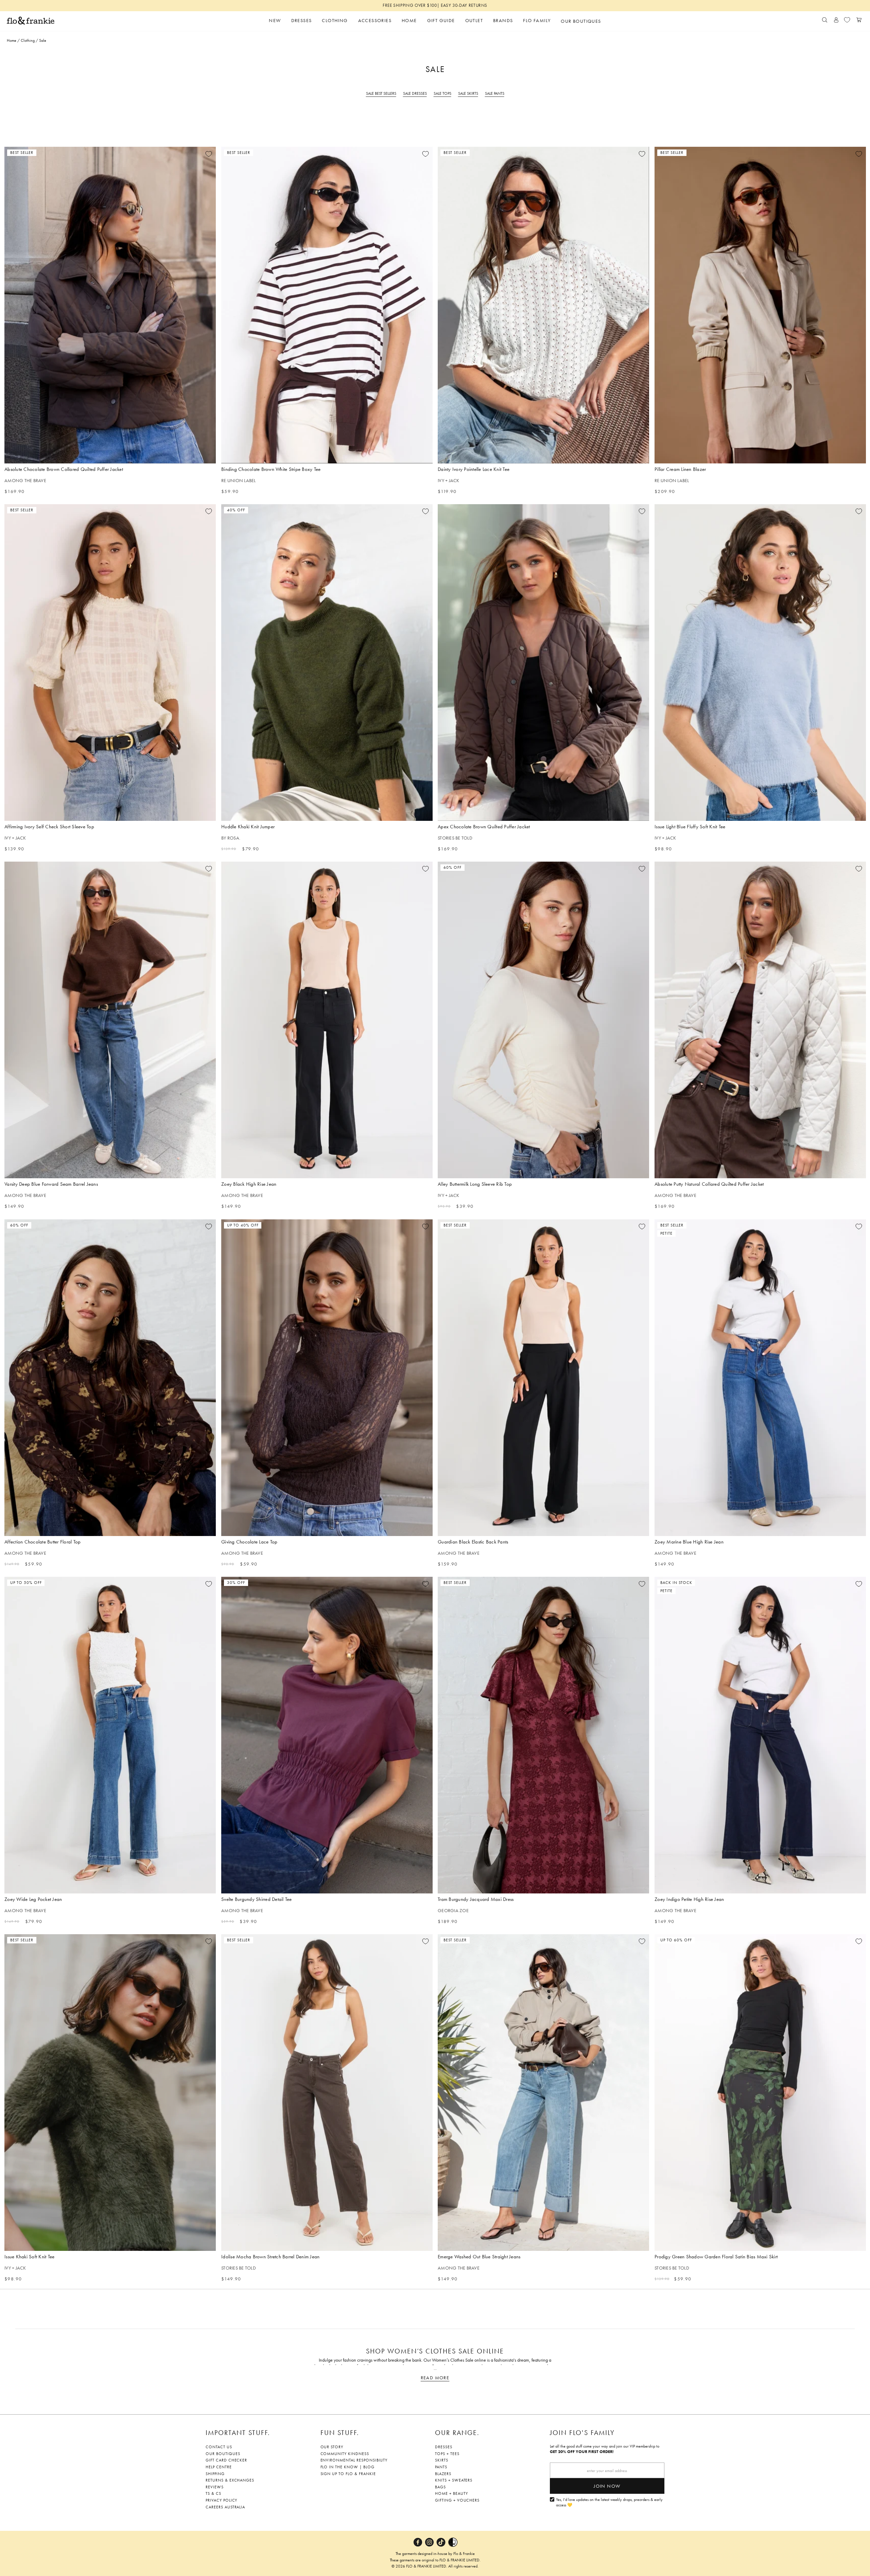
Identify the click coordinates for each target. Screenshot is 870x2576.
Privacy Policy (221, 2500)
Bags (440, 2487)
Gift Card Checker (226, 2460)
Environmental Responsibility (354, 2460)
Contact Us (219, 2447)
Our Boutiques (223, 2454)
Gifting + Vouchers (457, 2500)
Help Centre (219, 2467)
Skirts (442, 2460)
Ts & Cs (213, 2493)
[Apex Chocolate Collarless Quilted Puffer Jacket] (543, 663)
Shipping (215, 2474)
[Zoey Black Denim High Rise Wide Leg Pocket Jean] (327, 1020)
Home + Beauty (451, 2493)
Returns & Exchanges (230, 2480)
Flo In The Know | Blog (347, 2467)
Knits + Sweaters (454, 2480)
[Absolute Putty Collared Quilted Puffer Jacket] (760, 1020)
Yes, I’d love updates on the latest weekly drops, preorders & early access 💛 (609, 2502)
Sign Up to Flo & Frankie (348, 2474)
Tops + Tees (447, 2454)
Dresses (444, 2447)
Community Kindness (345, 2454)
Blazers (443, 2474)
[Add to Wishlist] (209, 154)
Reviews (215, 2487)
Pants (441, 2467)
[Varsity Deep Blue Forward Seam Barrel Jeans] (110, 1020)
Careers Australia (225, 2507)
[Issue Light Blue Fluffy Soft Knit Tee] (760, 663)
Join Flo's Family (582, 2433)
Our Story (332, 2447)
